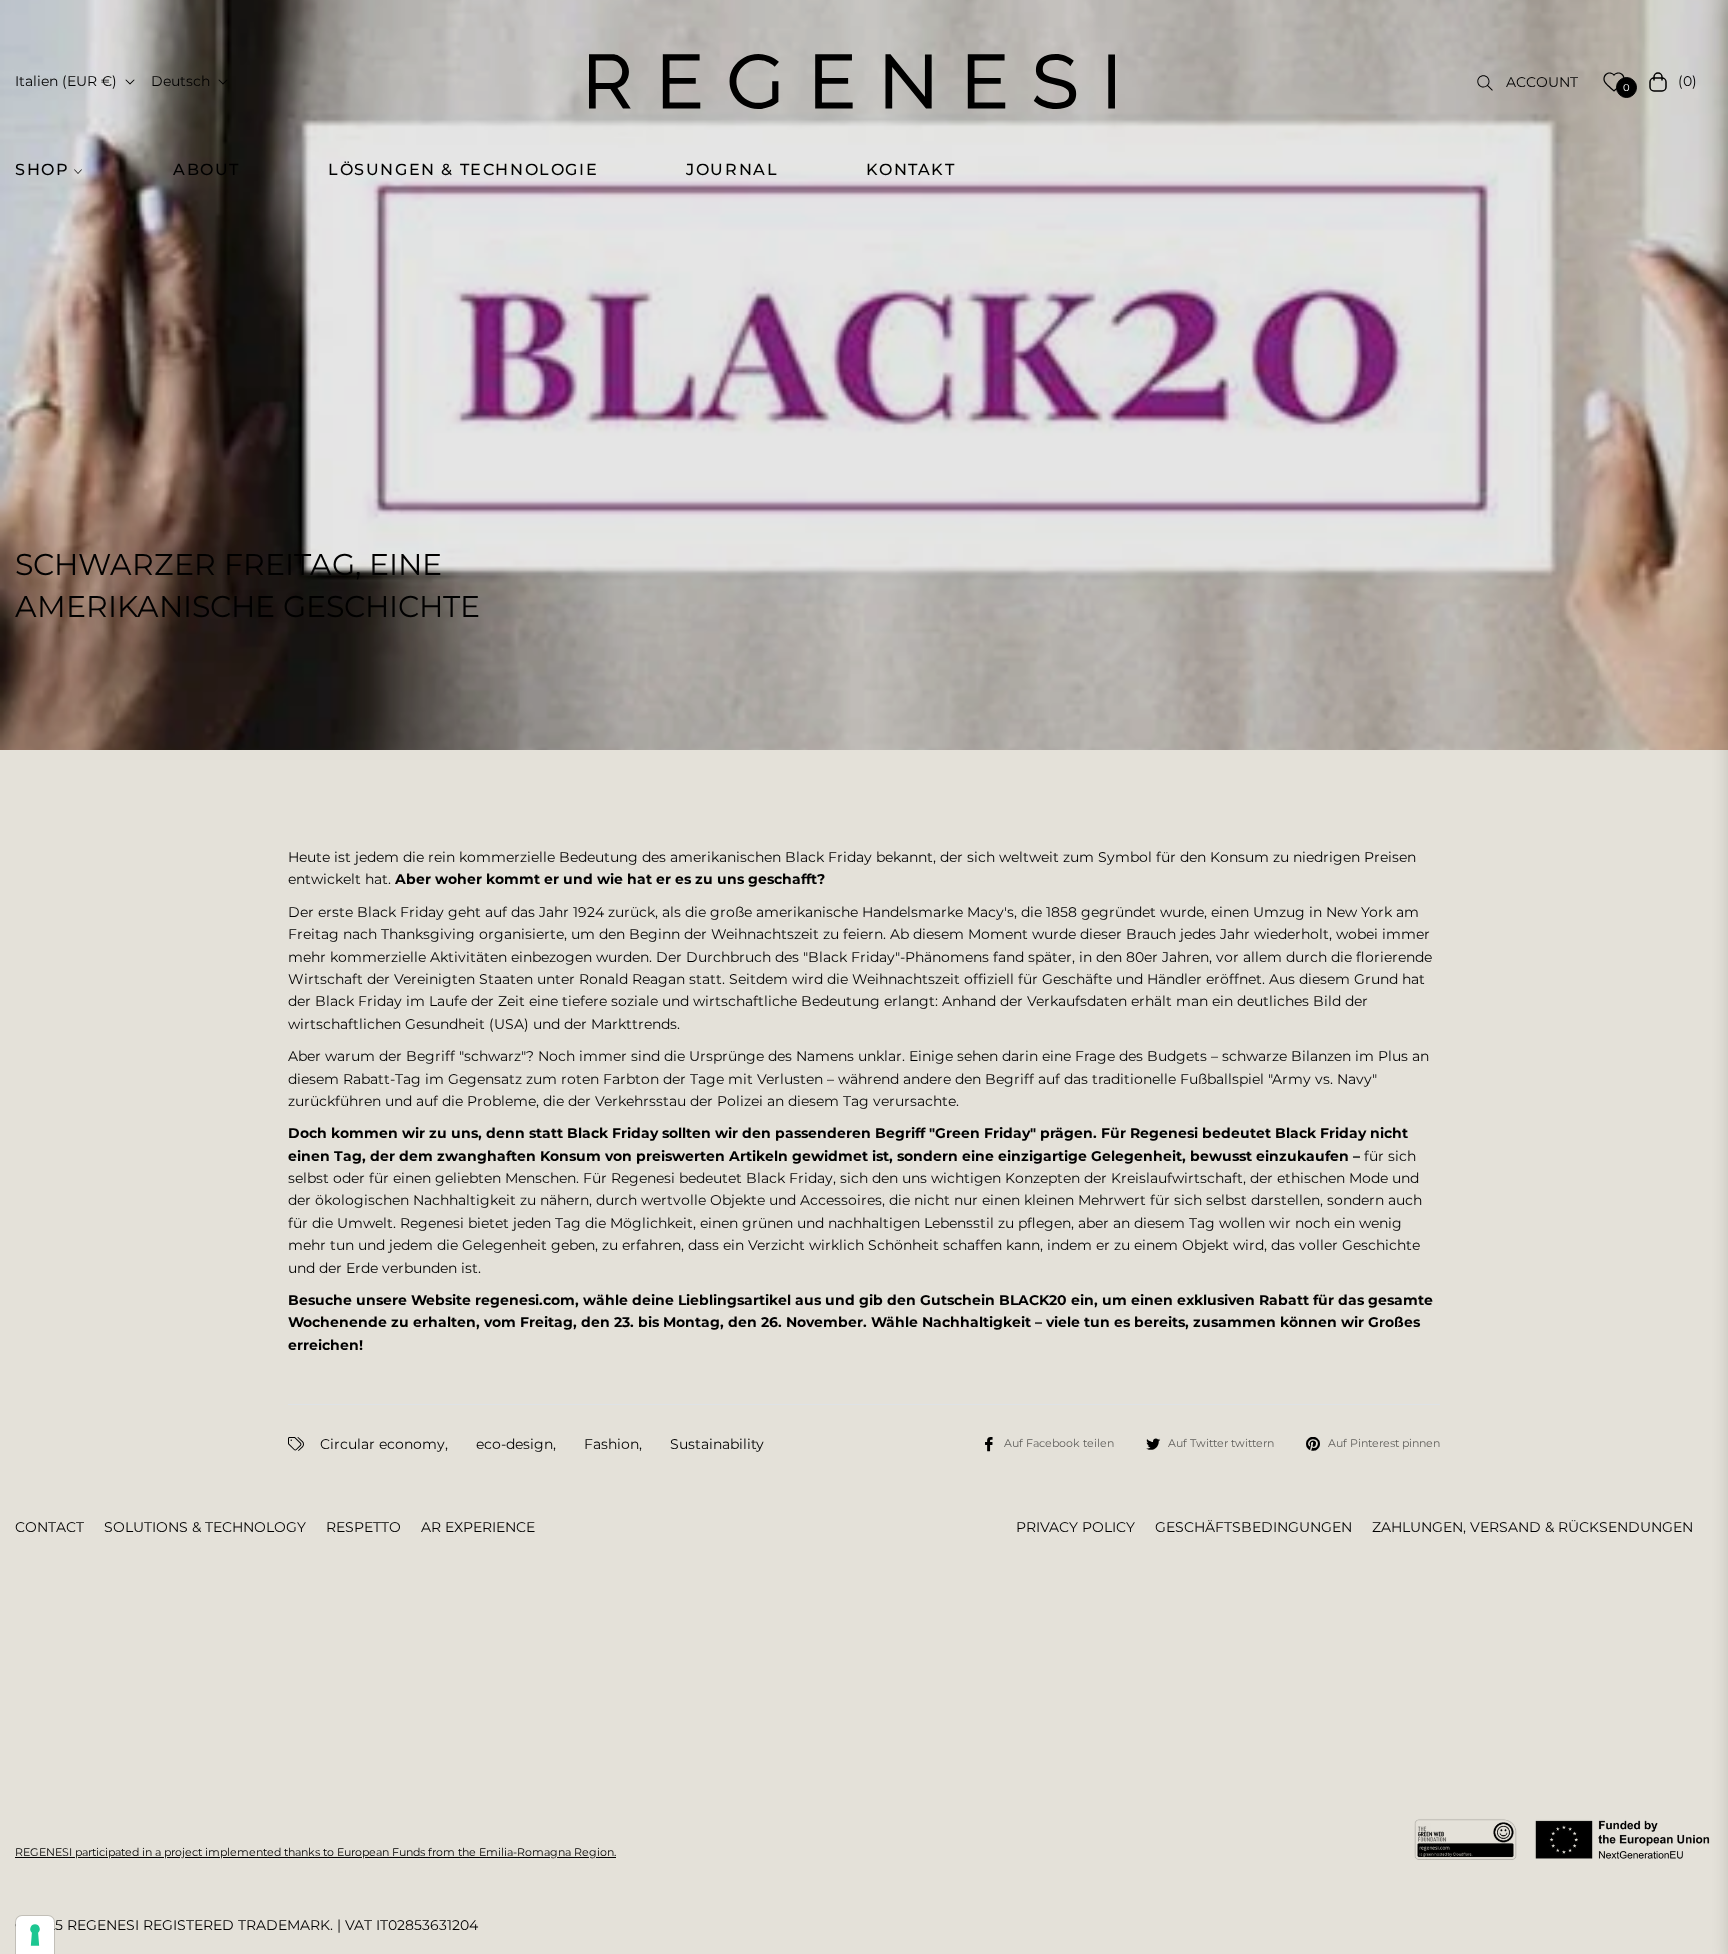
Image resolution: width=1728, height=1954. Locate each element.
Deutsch (180, 81)
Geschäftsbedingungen (1253, 1527)
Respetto (363, 1527)
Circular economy (382, 1444)
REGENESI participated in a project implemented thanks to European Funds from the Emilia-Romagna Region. (315, 1852)
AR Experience (478, 1527)
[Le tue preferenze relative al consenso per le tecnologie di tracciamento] (35, 1935)
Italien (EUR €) (66, 81)
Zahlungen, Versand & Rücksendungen (1532, 1527)
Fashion (611, 1444)
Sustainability (717, 1444)
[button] (60, 170)
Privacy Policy (1075, 1527)
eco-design (514, 1444)
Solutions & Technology (205, 1527)
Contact (49, 1527)
